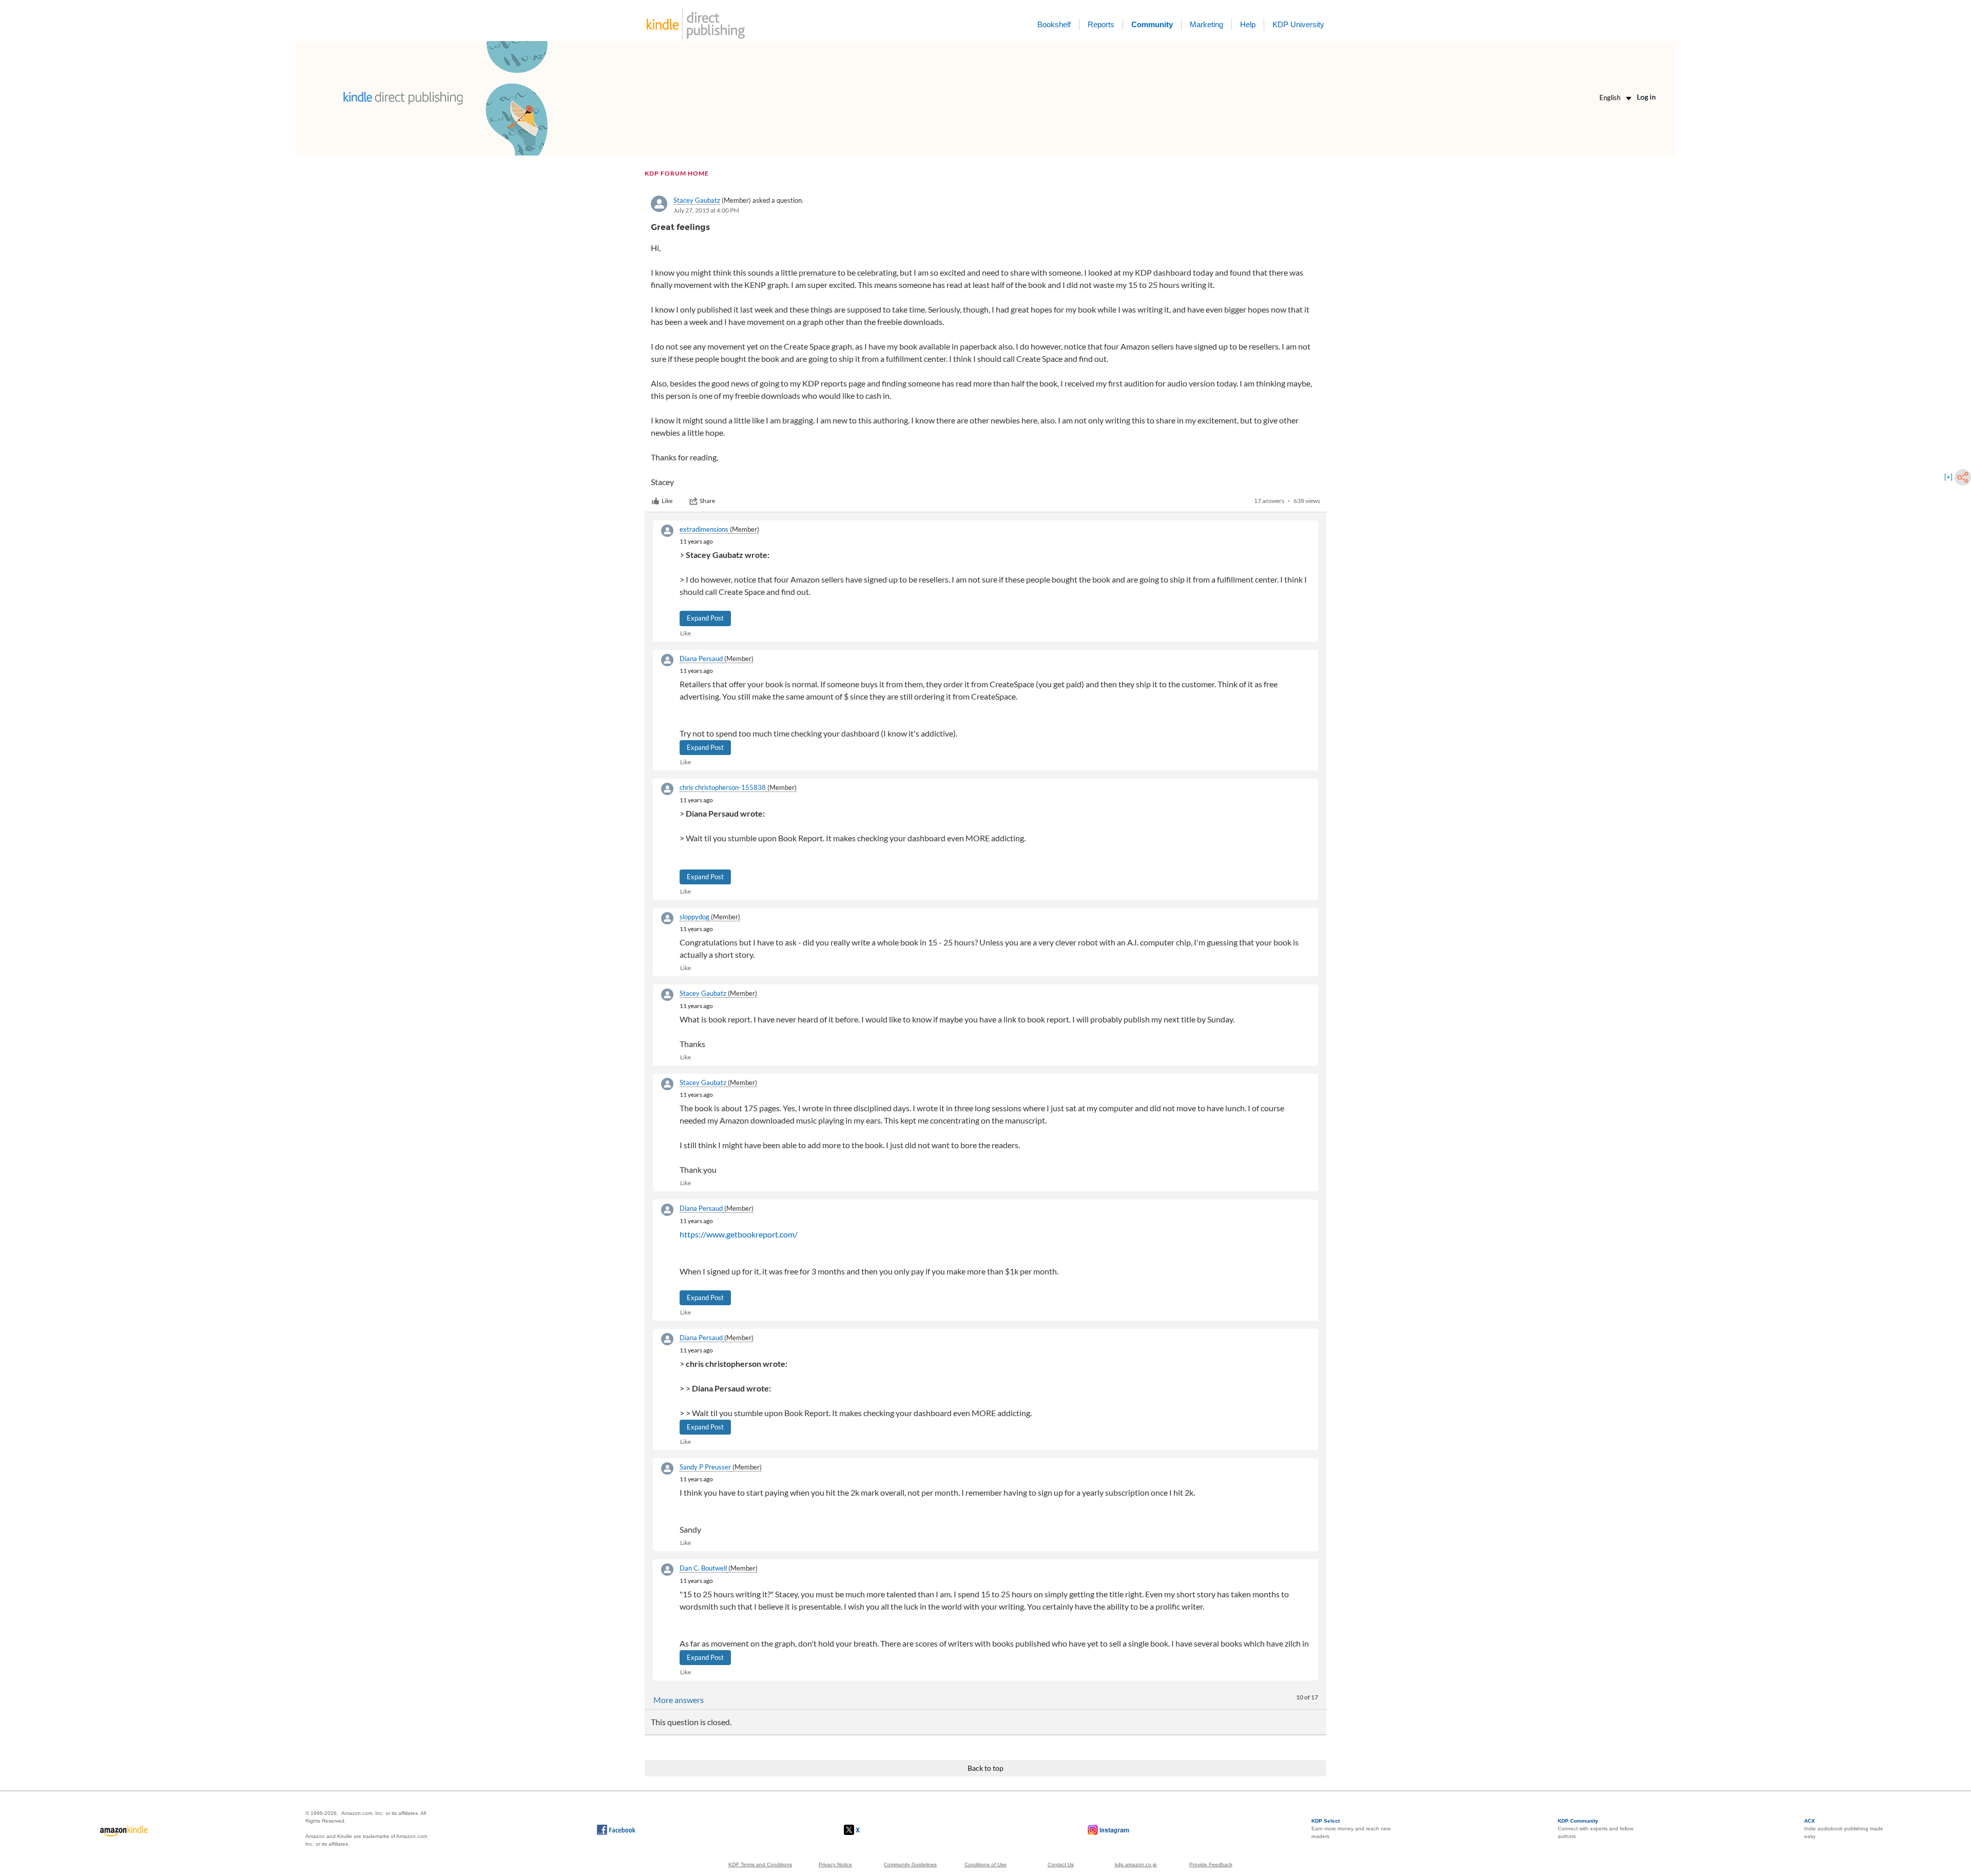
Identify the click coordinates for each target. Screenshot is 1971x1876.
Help (1248, 24)
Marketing (1206, 24)
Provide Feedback (1211, 1864)
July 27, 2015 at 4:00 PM (706, 210)
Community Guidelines (910, 1864)
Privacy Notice (835, 1864)
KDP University (1298, 24)
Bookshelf (1054, 24)
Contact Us (1061, 1864)
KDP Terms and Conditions (760, 1864)
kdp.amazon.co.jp (1136, 1864)
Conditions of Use (985, 1864)
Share (707, 501)
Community (1152, 24)
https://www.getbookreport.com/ (739, 1234)
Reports (1101, 24)
